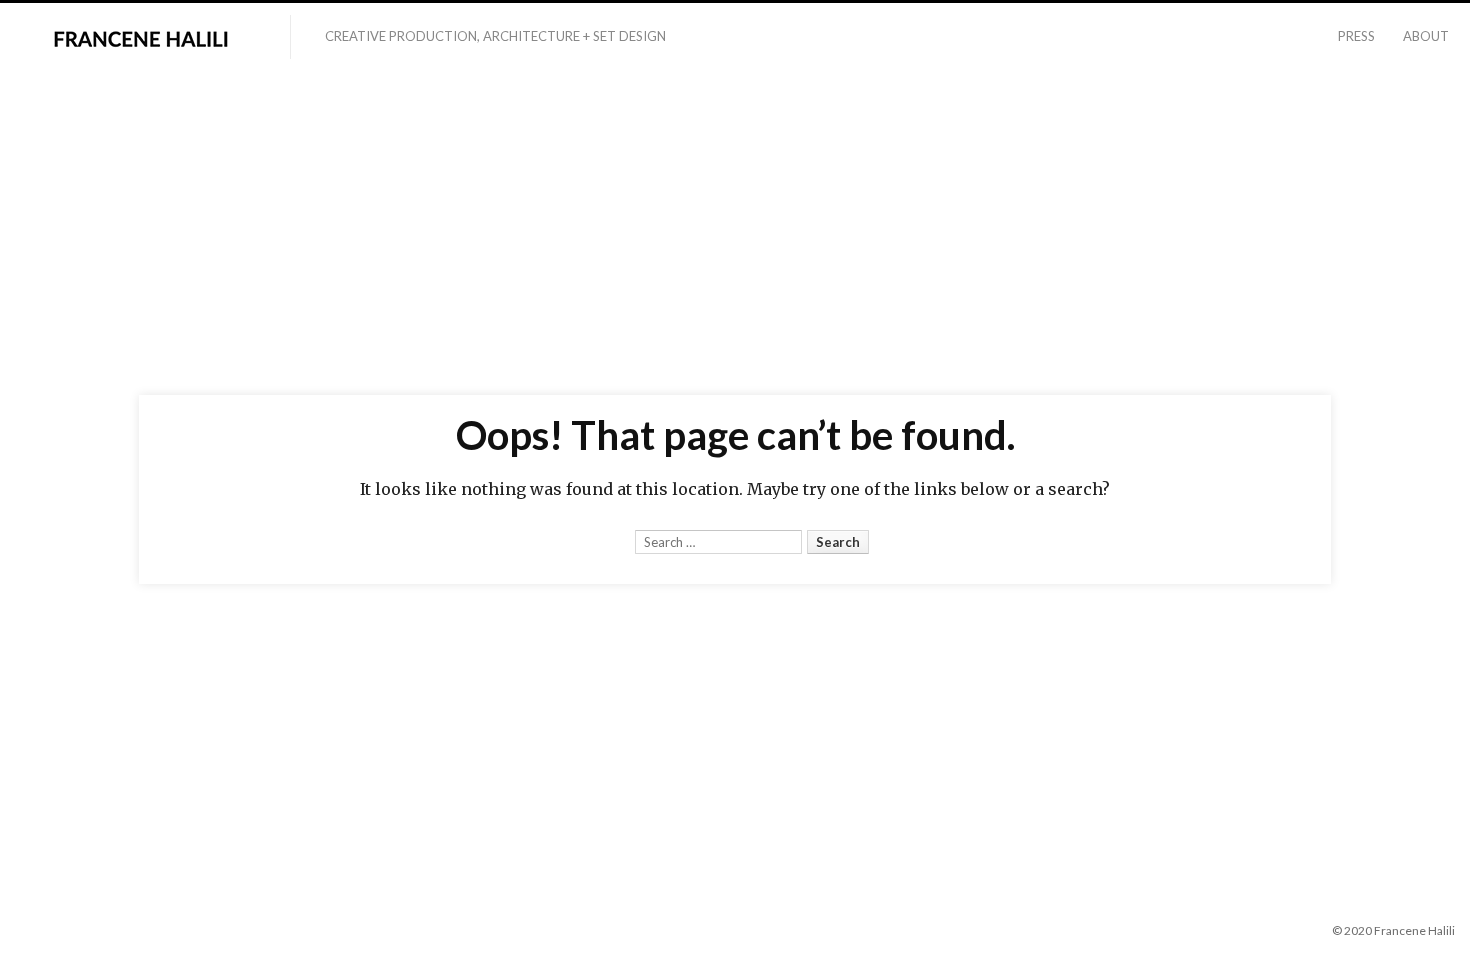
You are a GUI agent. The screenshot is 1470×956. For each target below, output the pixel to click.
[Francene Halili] (145, 38)
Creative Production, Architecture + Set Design (495, 36)
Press (1356, 36)
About (1426, 36)
